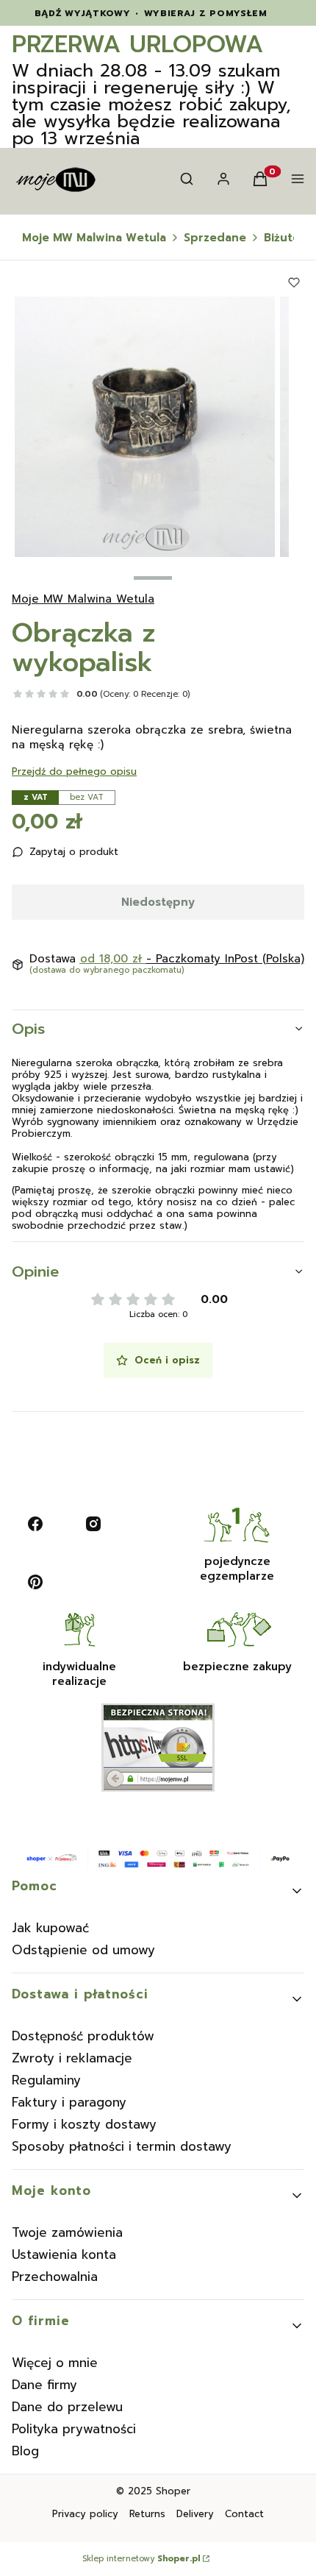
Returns (147, 2514)
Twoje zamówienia (67, 2232)
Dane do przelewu (67, 2407)
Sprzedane (215, 238)
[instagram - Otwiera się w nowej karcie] (93, 1524)
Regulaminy (46, 2080)
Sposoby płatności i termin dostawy (122, 2146)
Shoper (173, 2491)
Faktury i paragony (69, 2102)
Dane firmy (44, 2385)
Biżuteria (289, 238)
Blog (25, 2451)
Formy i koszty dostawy (84, 2124)
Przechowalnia (55, 2277)
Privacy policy (85, 2514)
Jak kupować (50, 1928)
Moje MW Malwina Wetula (94, 238)
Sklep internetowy (141, 2559)
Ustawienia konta (64, 2254)
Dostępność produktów (83, 2036)
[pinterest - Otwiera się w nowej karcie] (35, 1582)
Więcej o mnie (55, 2363)
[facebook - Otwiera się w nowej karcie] (35, 1524)
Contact (244, 2514)
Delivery (195, 2514)
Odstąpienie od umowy (83, 1950)
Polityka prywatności (74, 2429)
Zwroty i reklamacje (72, 2058)
